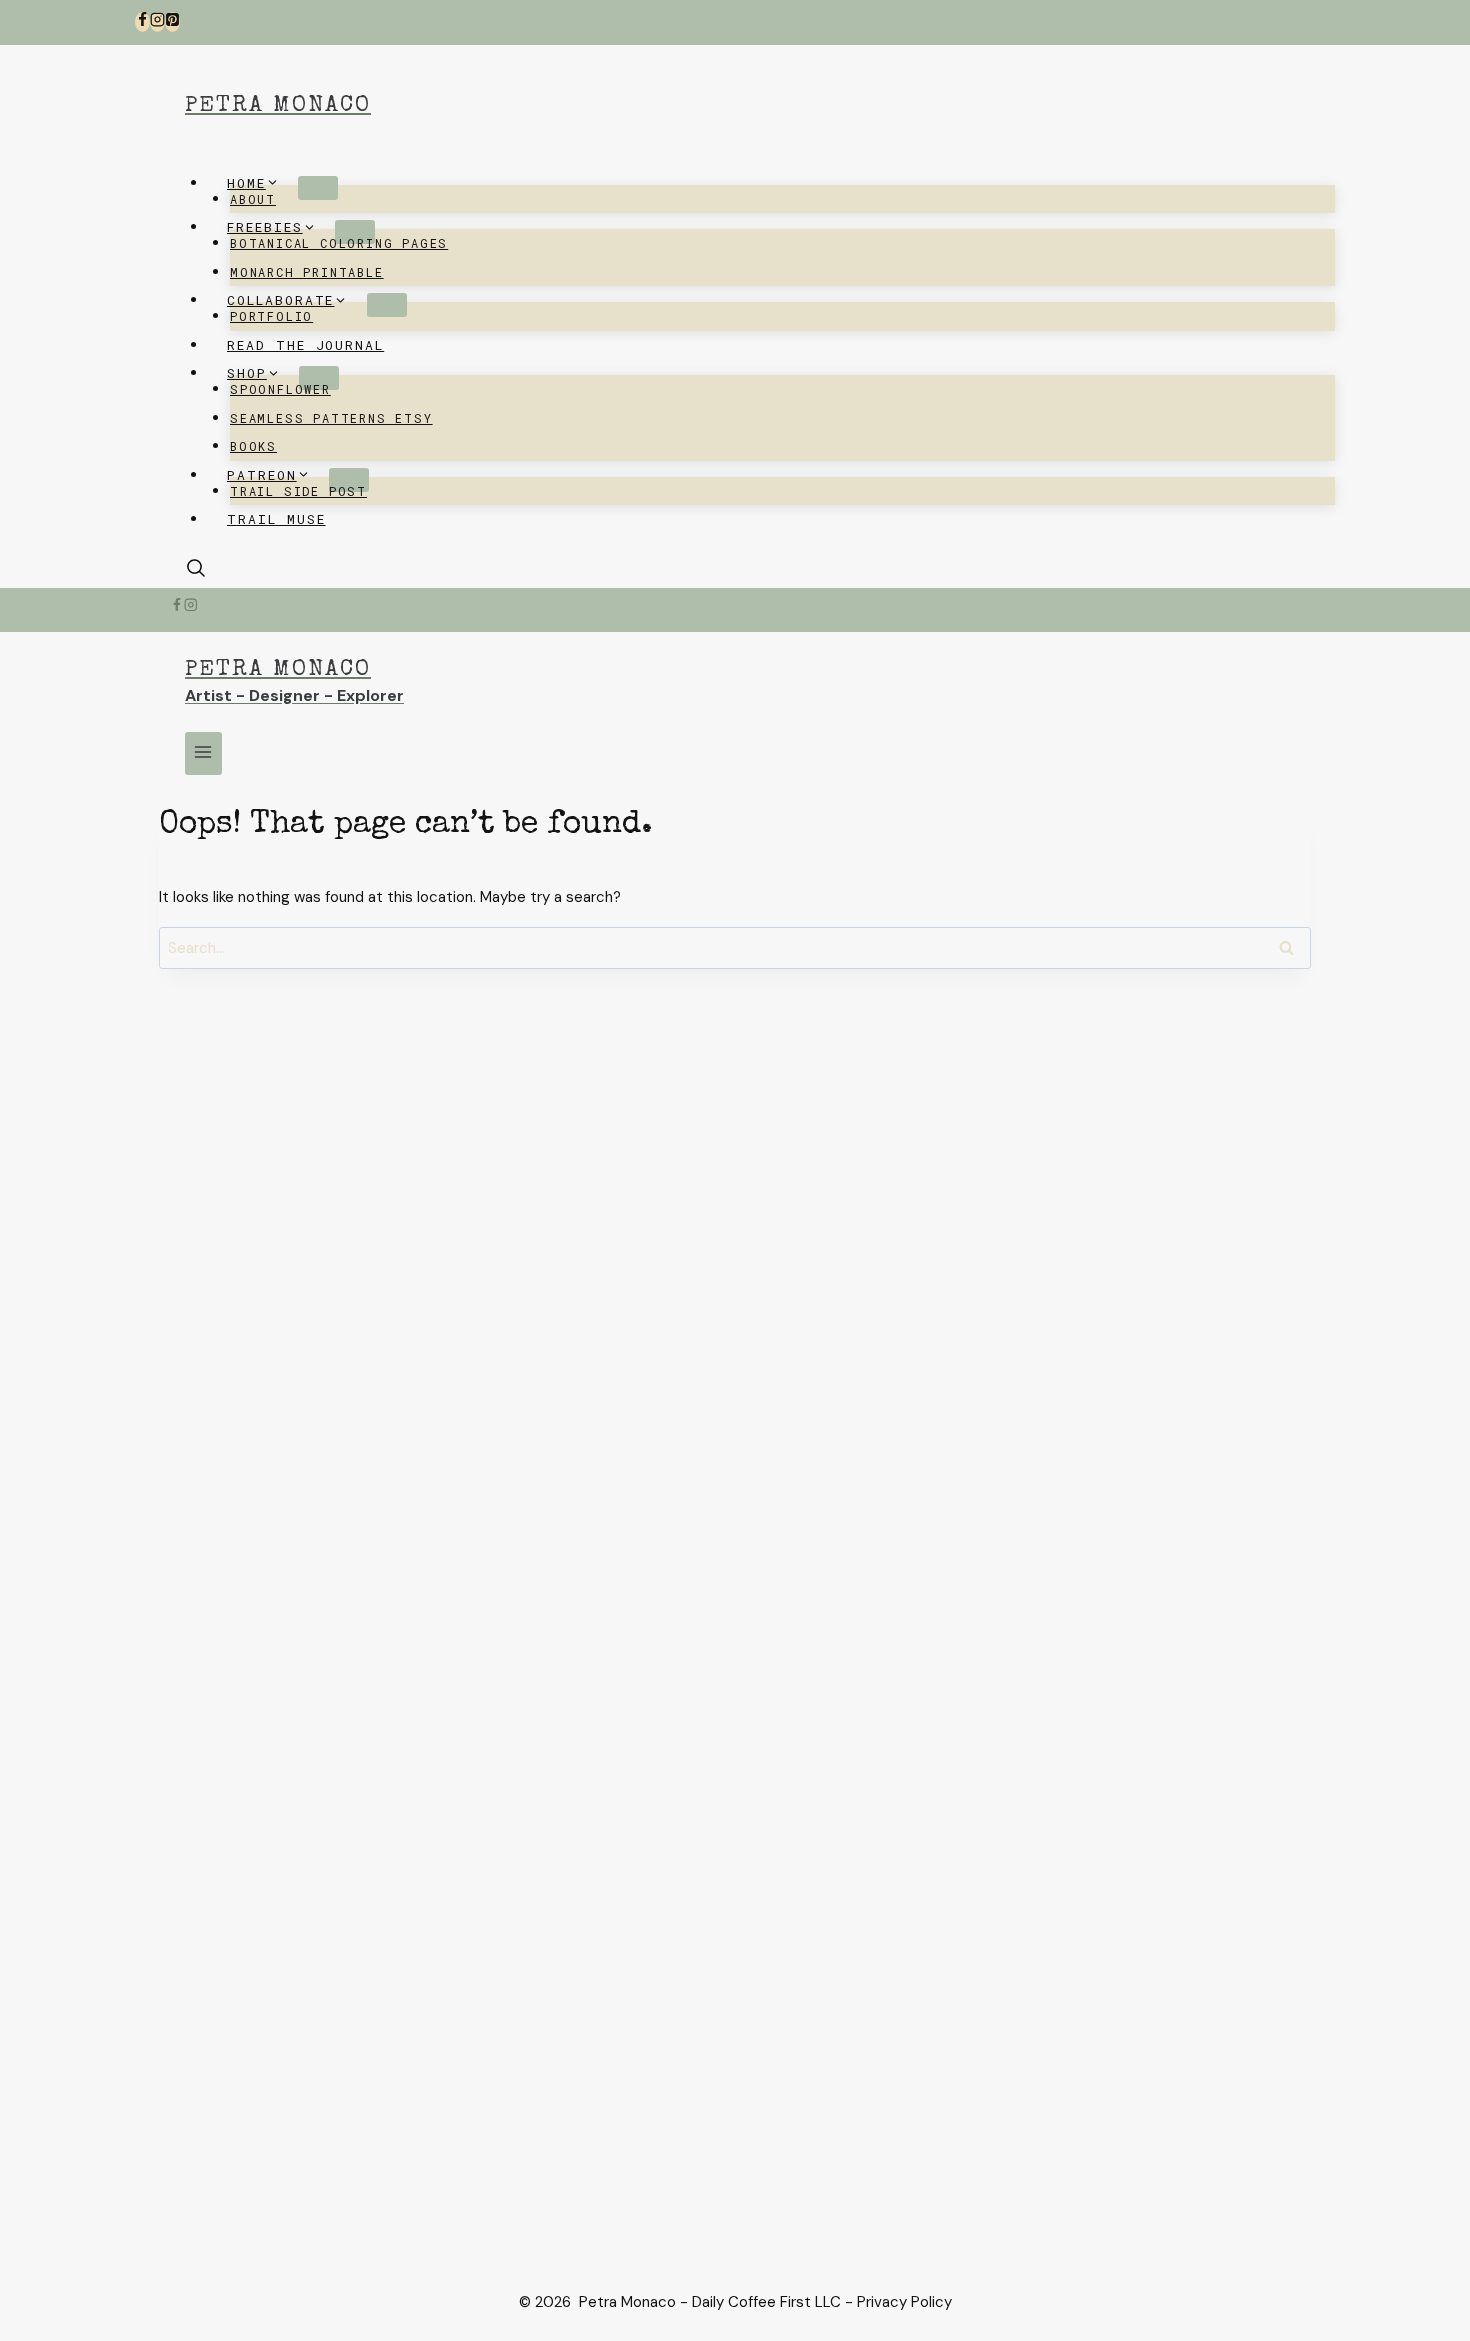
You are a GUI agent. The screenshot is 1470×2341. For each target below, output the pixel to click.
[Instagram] (157, 22)
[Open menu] (203, 753)
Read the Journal (305, 345)
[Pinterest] (172, 22)
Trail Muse (276, 519)
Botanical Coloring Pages (339, 243)
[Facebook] (142, 22)
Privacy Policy (904, 2302)
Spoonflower (280, 389)
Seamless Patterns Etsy (331, 418)
